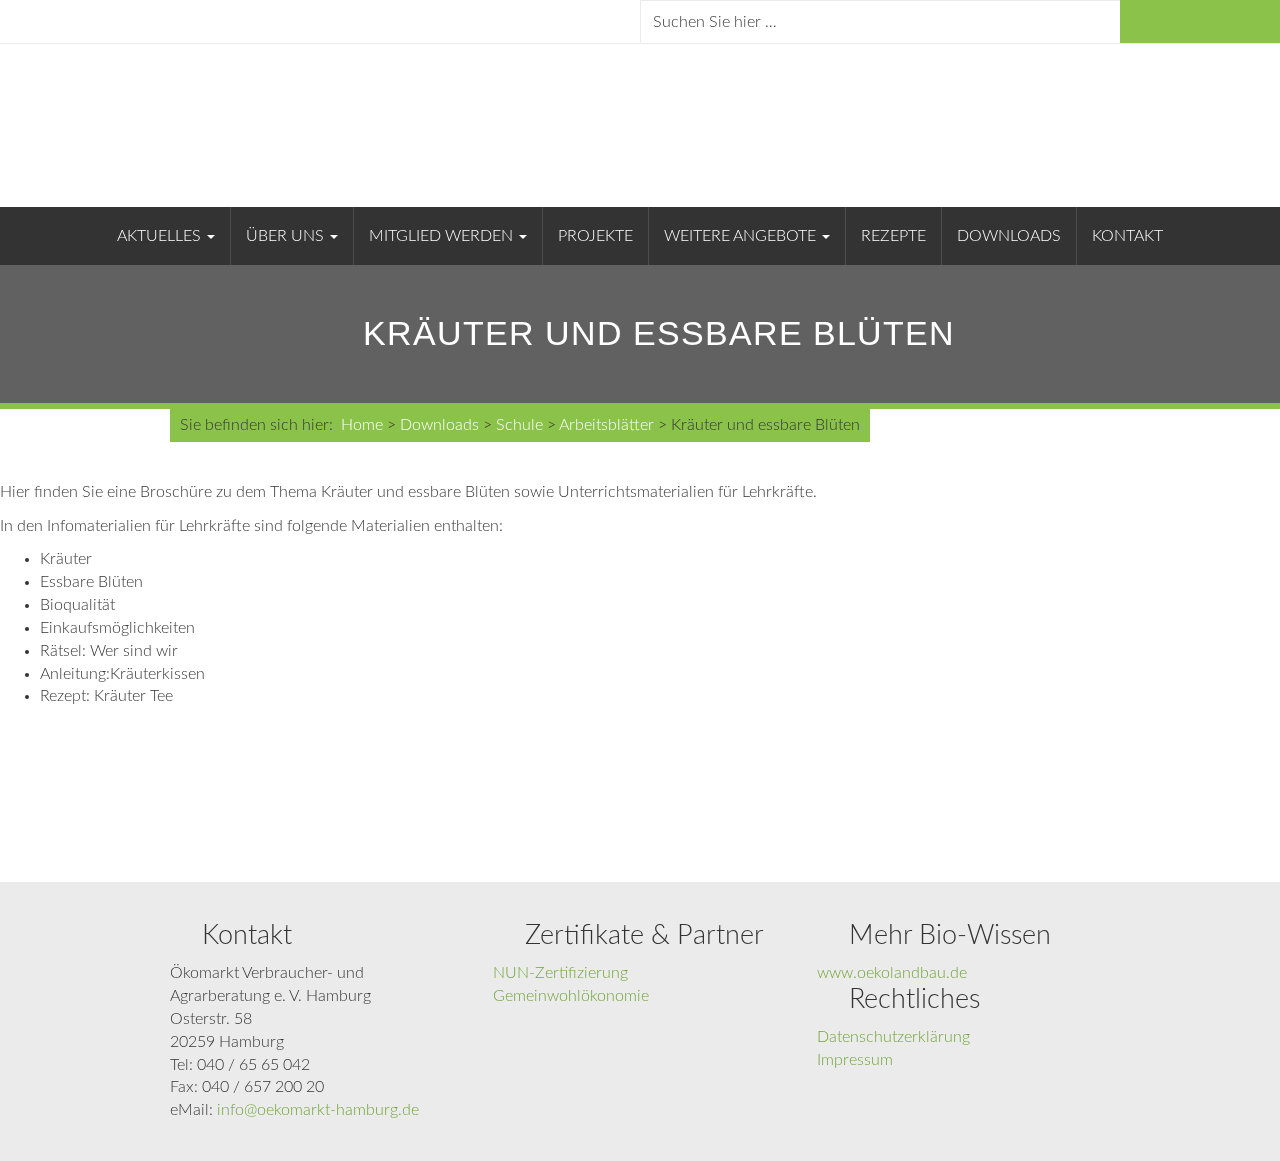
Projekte (595, 236)
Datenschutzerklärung (893, 1037)
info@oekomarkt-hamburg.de (318, 1110)
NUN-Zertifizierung (560, 973)
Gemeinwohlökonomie (571, 996)
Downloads (1009, 236)
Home (362, 425)
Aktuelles (161, 236)
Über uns (287, 236)
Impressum (855, 1060)
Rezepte (893, 236)
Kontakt (1127, 236)
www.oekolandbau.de (892, 973)
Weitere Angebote (742, 236)
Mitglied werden (443, 236)
